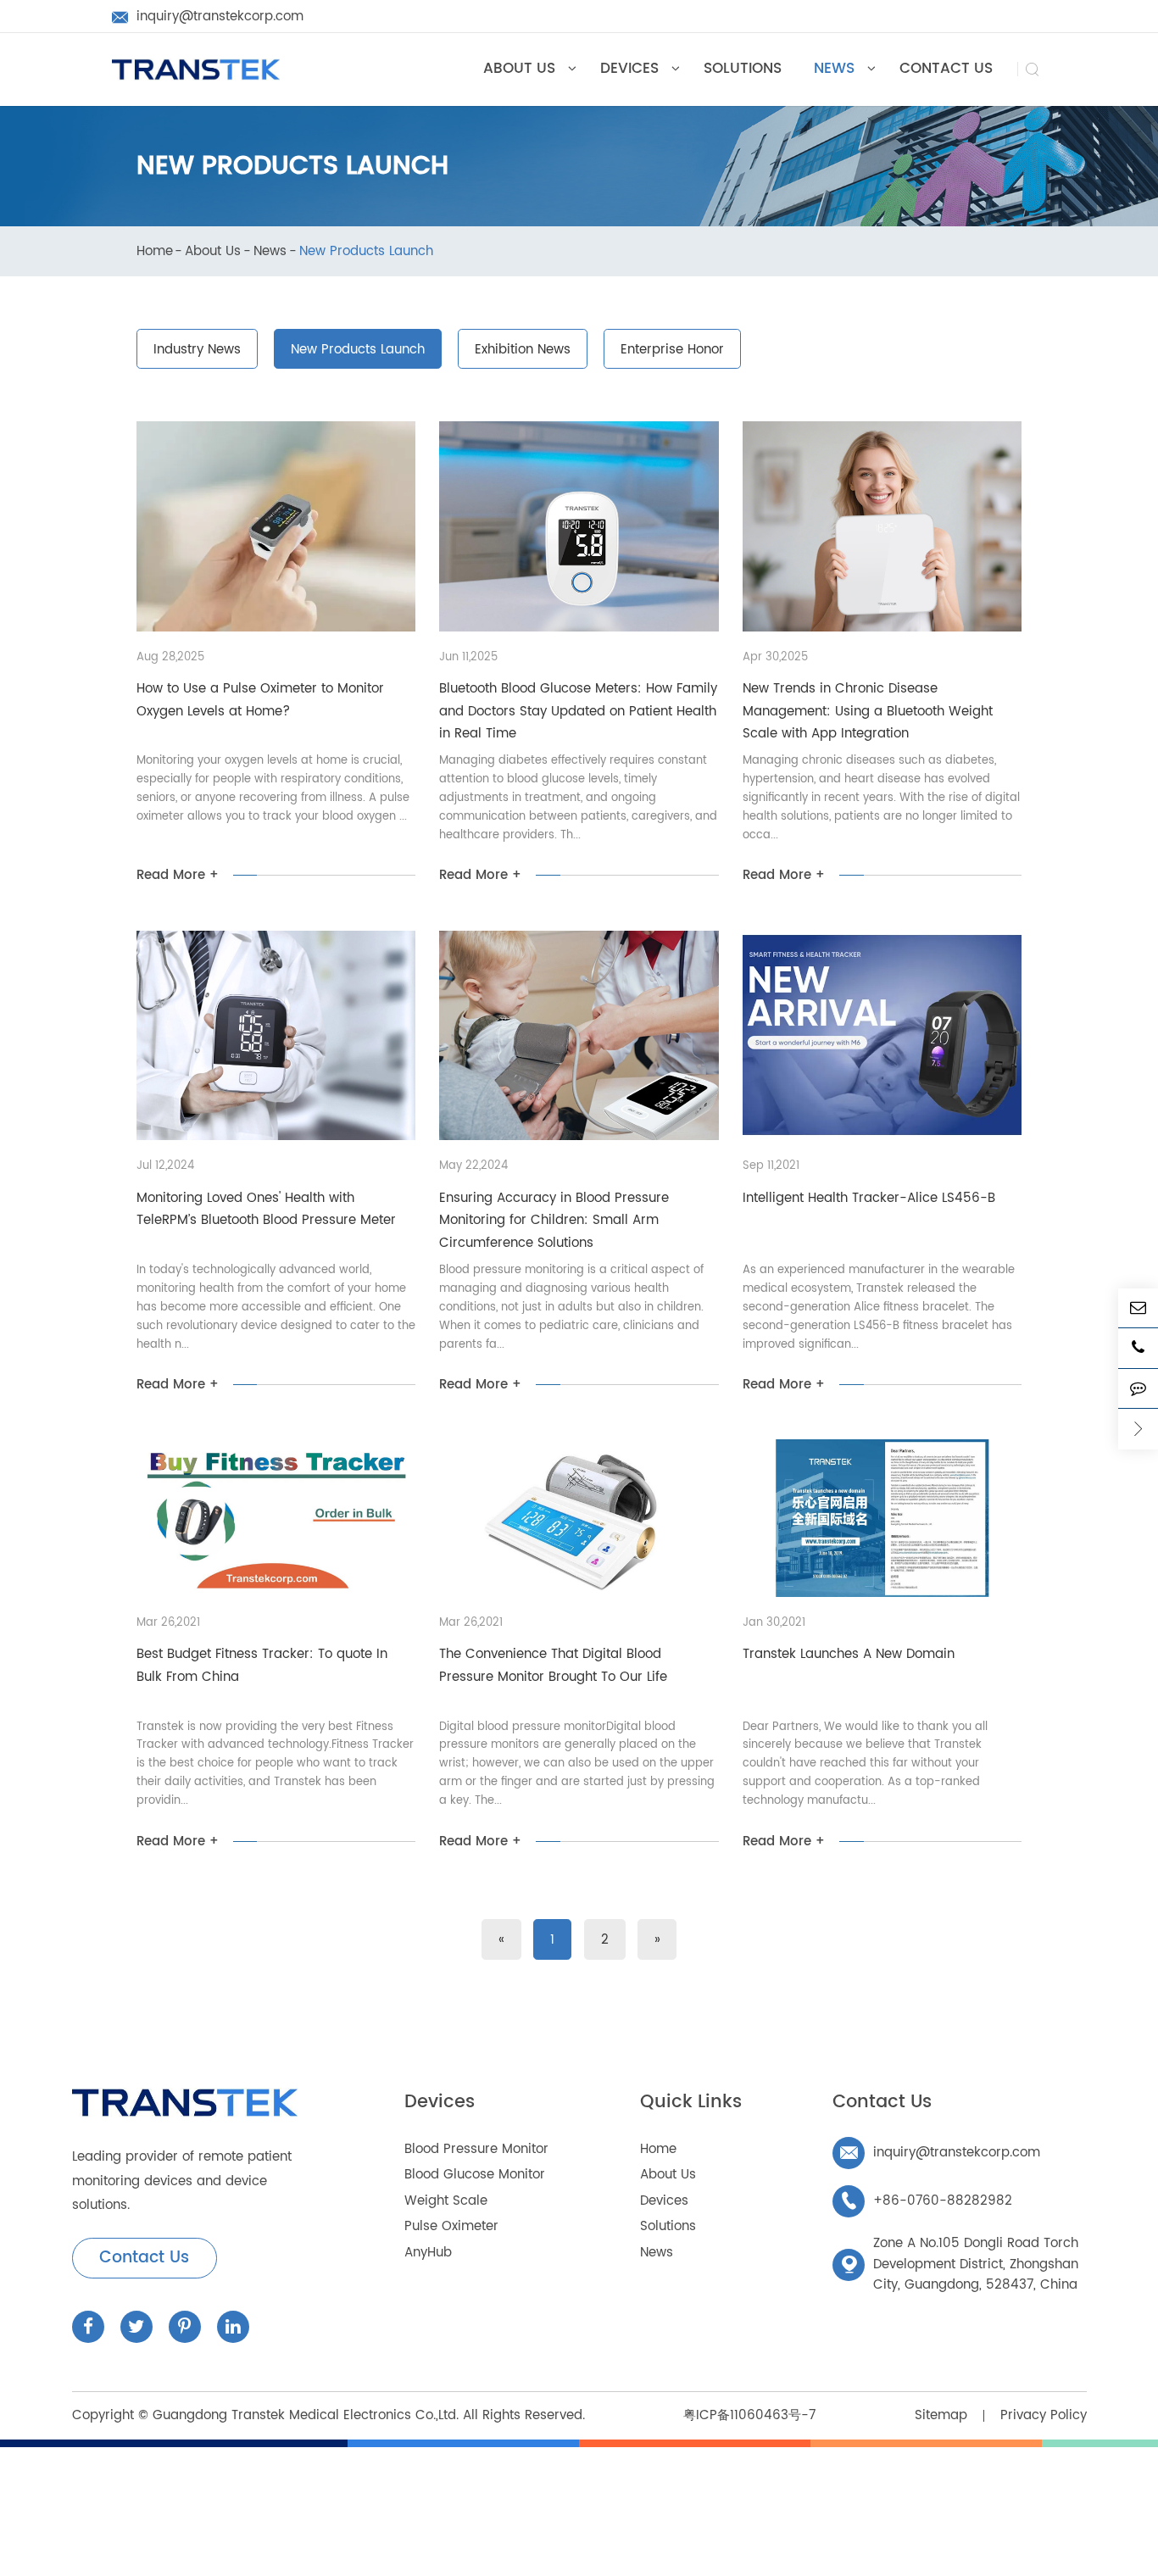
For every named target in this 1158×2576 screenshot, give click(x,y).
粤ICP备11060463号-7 (749, 2415)
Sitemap (941, 2415)
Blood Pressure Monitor (476, 2149)
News (270, 252)
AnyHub (428, 2253)
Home (155, 252)
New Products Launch (366, 252)
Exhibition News (523, 350)
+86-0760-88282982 (926, 2201)
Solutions (668, 2226)
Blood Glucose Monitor (475, 2175)
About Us (213, 252)
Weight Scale (446, 2201)
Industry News (197, 350)
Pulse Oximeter (451, 2226)
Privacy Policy (1044, 2415)
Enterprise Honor (672, 350)
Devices (440, 2102)
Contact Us (144, 2258)
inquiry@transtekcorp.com (940, 2153)
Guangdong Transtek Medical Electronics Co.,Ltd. (306, 2415)
